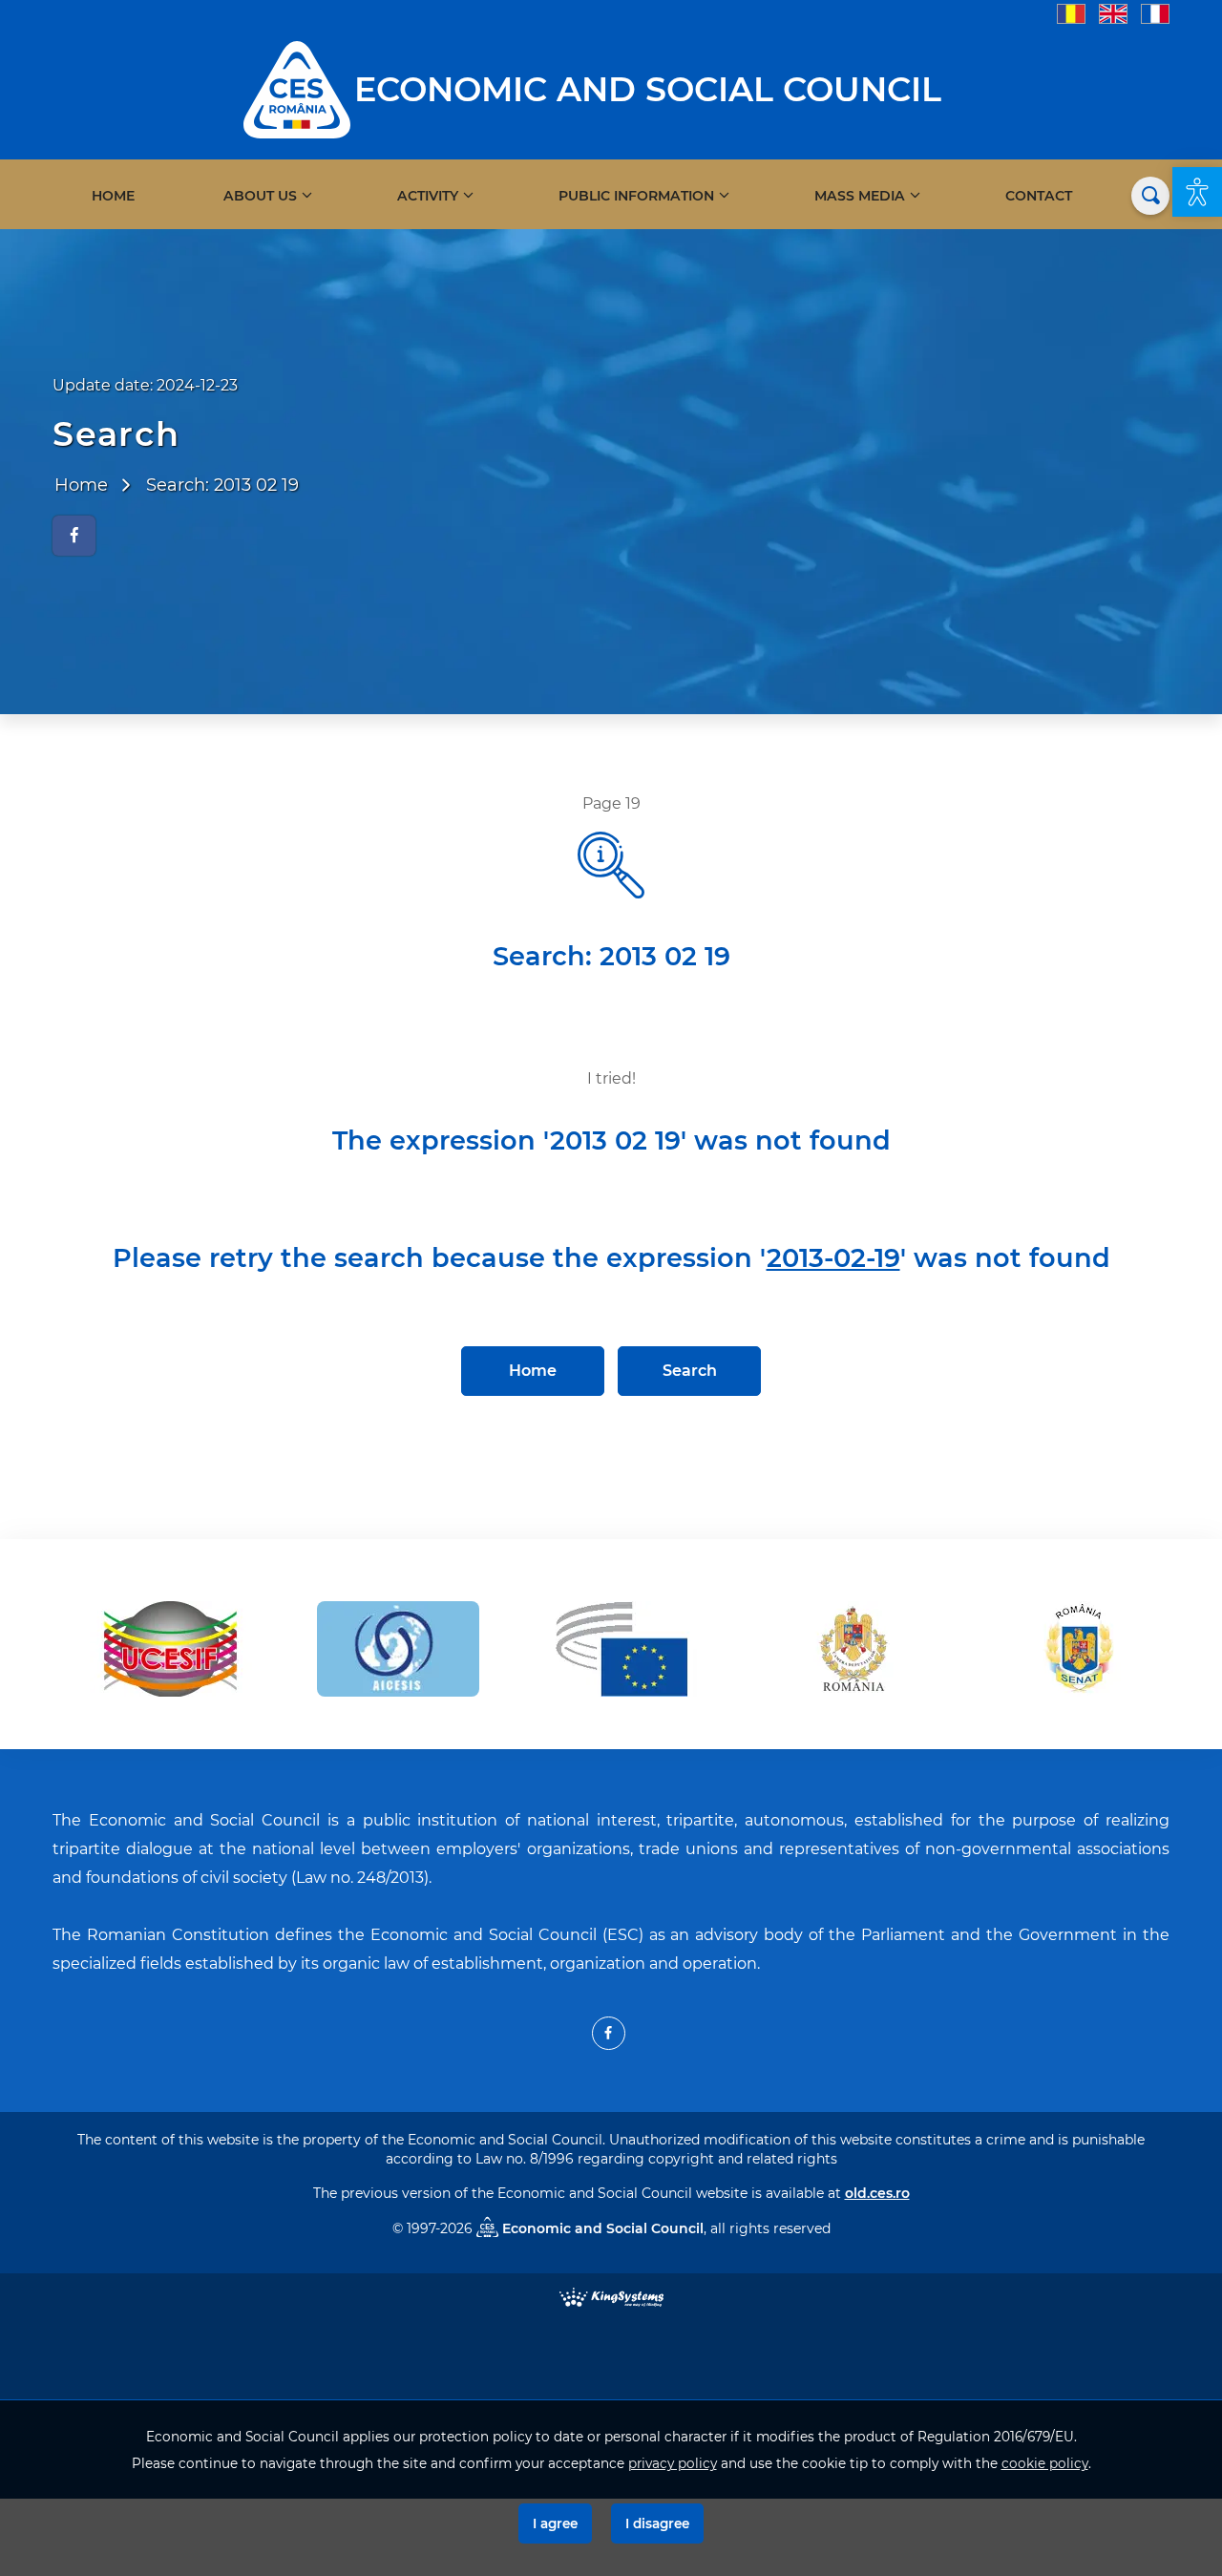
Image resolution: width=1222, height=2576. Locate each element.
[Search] (1150, 196)
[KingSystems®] (611, 2296)
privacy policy (673, 2463)
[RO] (1071, 13)
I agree (555, 2523)
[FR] (1155, 13)
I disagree (657, 2523)
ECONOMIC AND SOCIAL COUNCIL (648, 89)
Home (113, 196)
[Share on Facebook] (74, 536)
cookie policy (1045, 2463)
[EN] (1113, 13)
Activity (428, 196)
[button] (1197, 192)
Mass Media (860, 196)
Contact (1039, 196)
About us (260, 196)
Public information (636, 196)
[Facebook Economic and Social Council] (609, 2033)
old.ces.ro (877, 2193)
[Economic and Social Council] (297, 88)
